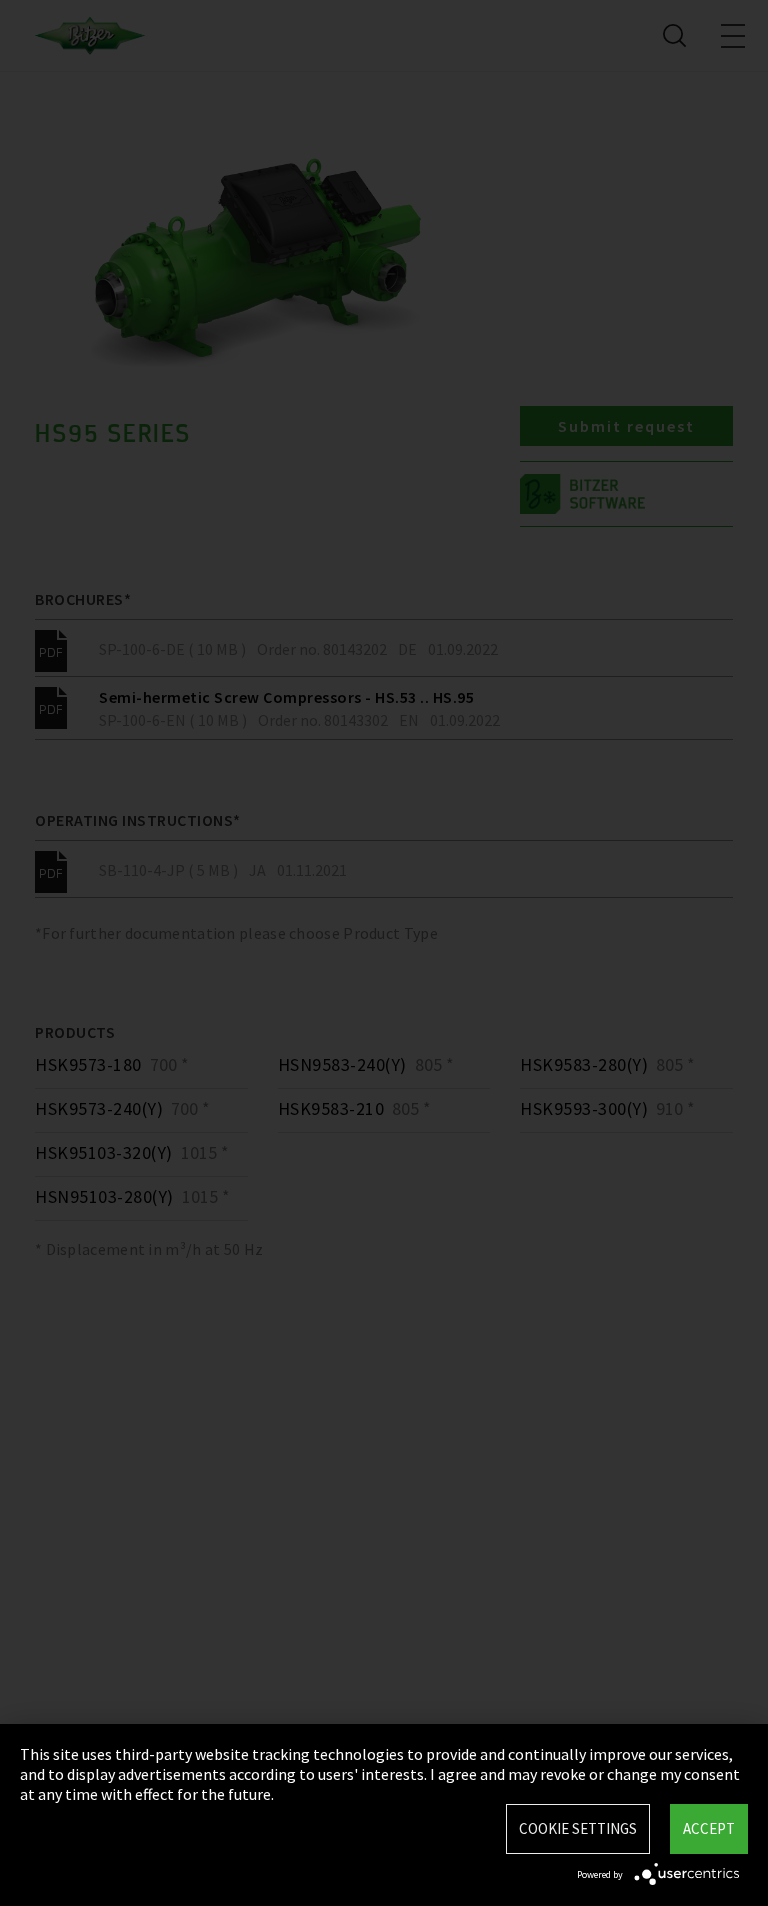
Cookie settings (578, 1828)
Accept (709, 1828)
